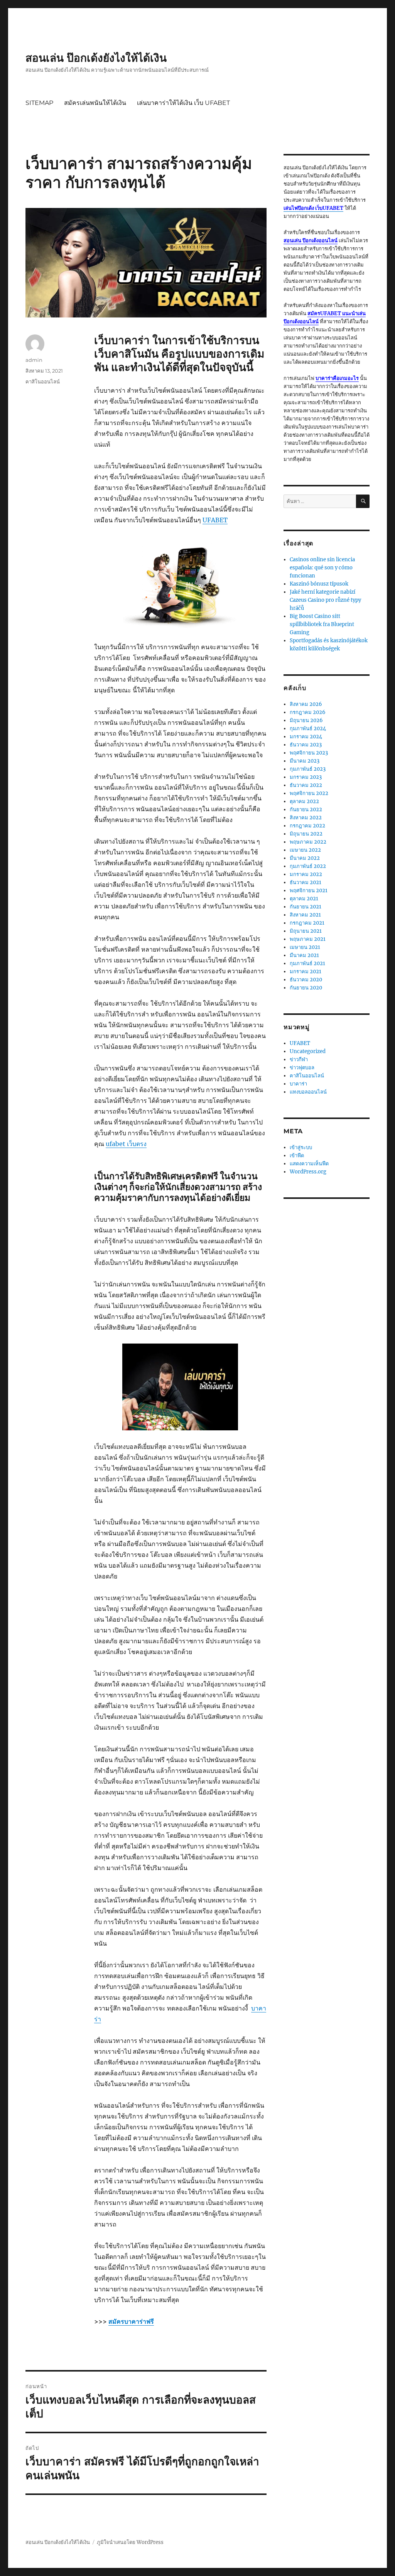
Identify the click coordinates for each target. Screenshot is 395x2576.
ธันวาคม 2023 (306, 745)
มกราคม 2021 (306, 971)
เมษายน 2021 (305, 947)
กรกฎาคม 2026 (308, 712)
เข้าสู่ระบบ (301, 1147)
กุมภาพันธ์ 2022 (308, 866)
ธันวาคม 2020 (306, 980)
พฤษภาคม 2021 (308, 939)
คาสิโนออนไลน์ (43, 382)
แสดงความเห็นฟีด (309, 1164)
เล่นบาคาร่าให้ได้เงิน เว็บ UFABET (183, 103)
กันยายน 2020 (306, 988)
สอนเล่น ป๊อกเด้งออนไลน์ (311, 241)
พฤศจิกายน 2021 (309, 890)
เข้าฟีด (297, 1155)
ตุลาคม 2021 (304, 899)
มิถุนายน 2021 (306, 931)
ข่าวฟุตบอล (302, 1068)
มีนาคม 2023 (305, 761)
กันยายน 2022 (306, 809)
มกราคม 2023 (306, 777)
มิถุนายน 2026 (306, 720)
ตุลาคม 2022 (304, 801)
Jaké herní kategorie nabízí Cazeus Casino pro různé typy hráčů (325, 600)
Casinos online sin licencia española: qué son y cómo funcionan (322, 568)
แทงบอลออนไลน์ (308, 1092)
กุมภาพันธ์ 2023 (308, 769)
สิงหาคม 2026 (306, 704)
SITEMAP (39, 103)
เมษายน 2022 (305, 850)
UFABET (300, 1043)
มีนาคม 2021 (304, 955)
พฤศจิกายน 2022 (309, 793)
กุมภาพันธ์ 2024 (308, 728)
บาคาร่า (298, 1084)
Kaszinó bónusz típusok (319, 584)
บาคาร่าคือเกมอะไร (337, 378)
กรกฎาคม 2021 (307, 923)
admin (34, 360)
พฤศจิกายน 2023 (309, 753)
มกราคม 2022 (306, 874)
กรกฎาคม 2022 (307, 826)
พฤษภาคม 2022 (308, 842)
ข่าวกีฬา (299, 1059)
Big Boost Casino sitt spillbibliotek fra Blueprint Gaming (322, 624)
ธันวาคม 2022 (306, 785)
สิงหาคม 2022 (306, 818)
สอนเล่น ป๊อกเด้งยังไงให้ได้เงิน (96, 58)
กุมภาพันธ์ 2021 (307, 963)
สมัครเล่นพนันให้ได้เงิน (95, 103)
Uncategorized (308, 1051)
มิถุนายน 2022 (306, 834)
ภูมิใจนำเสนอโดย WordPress (130, 2542)
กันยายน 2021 (306, 907)
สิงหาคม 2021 (305, 915)
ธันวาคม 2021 (306, 882)
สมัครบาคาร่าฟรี (131, 2321)
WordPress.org (308, 1172)
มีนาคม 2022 (305, 858)
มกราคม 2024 (306, 737)
